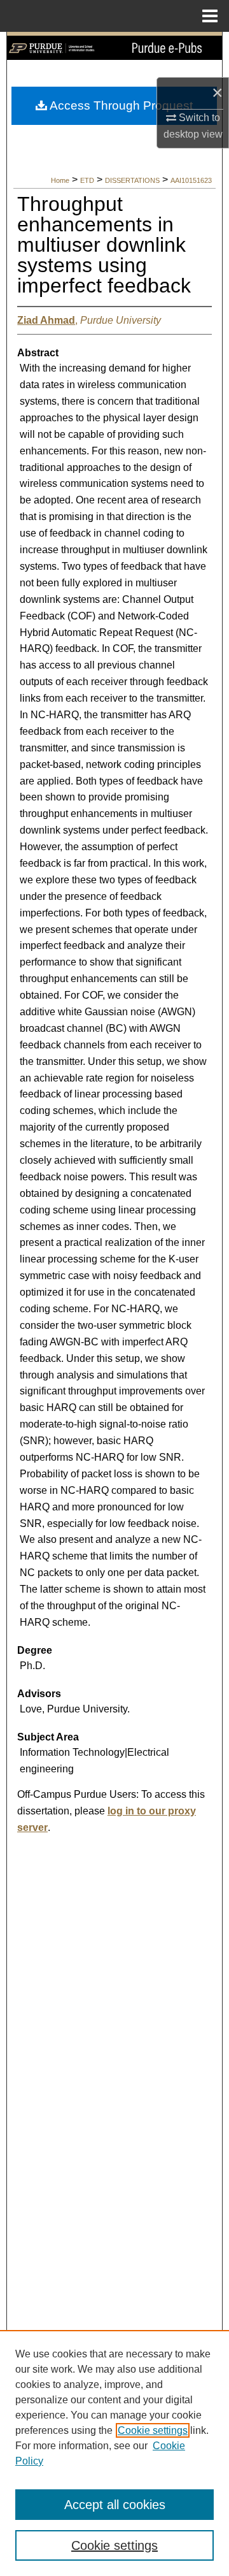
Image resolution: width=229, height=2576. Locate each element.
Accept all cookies (115, 2505)
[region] (114, 2453)
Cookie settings (153, 2430)
